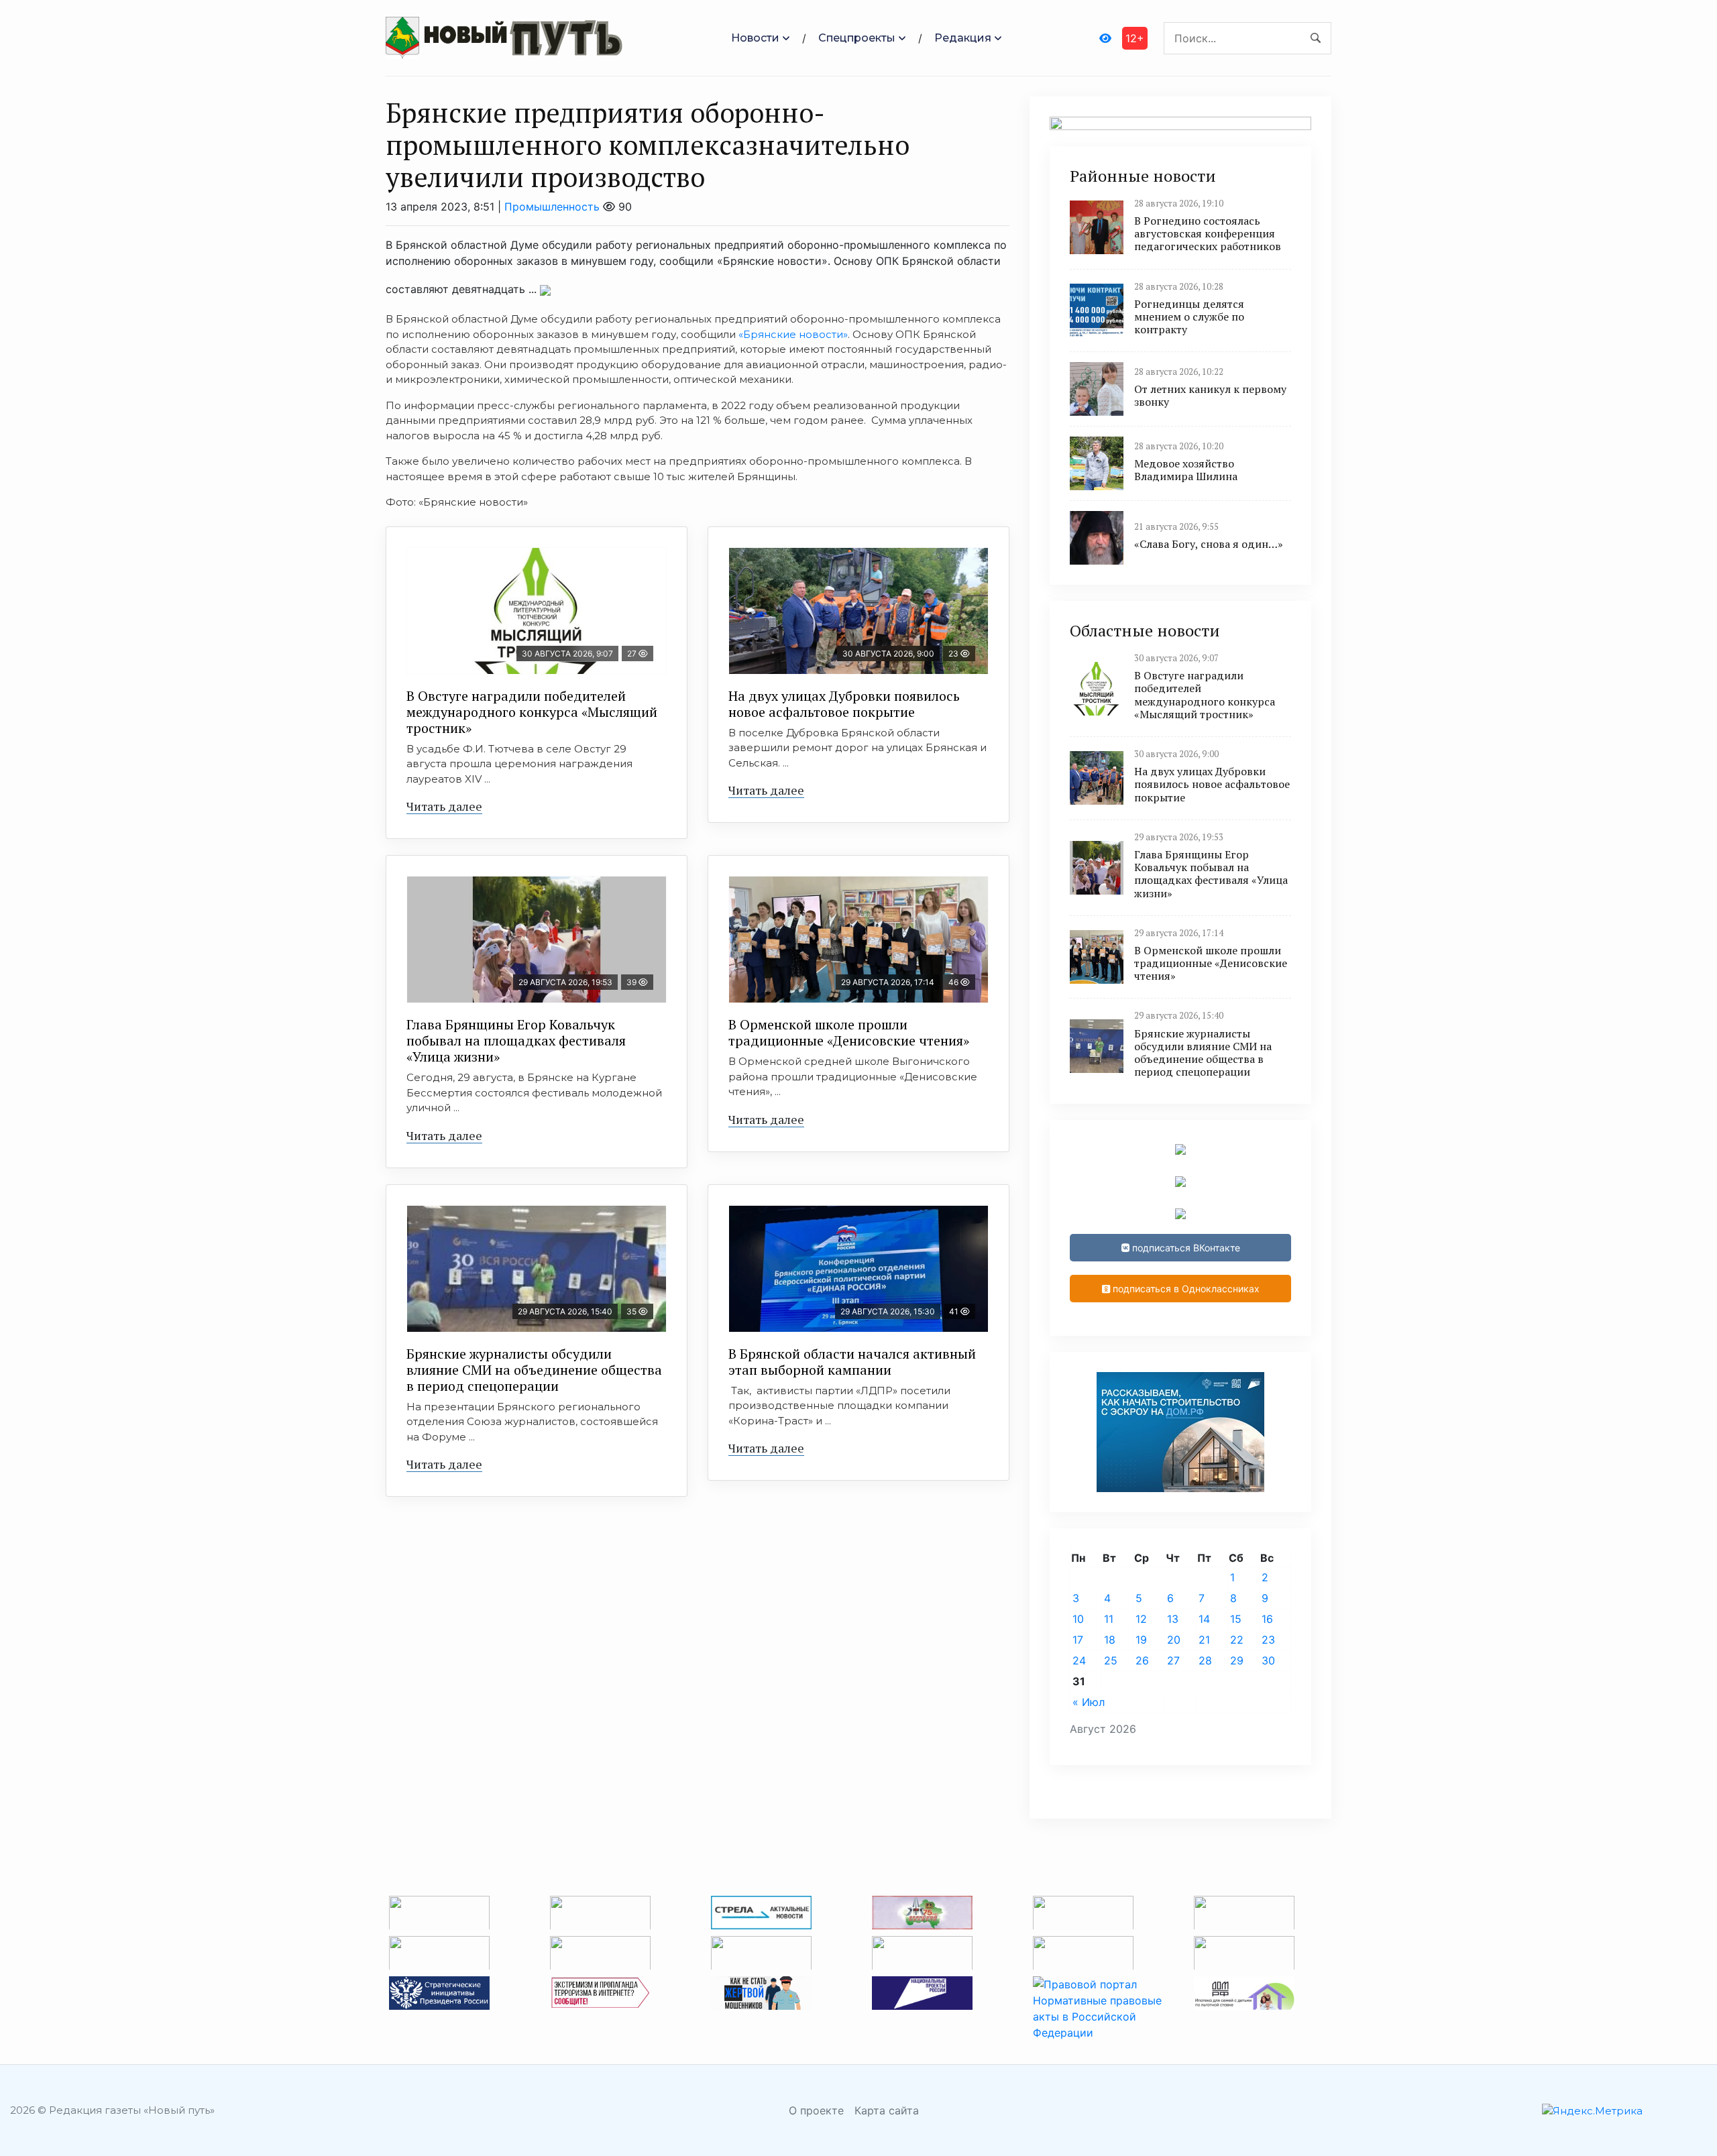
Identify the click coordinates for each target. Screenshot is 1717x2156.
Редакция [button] (963, 38)
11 (1109, 1619)
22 (1237, 1640)
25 (1111, 1660)
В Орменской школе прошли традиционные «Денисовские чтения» (849, 1032)
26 (1142, 1660)
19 (1141, 1640)
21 (1204, 1640)
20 (1174, 1640)
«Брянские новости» (792, 334)
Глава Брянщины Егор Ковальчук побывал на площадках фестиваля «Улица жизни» (516, 1040)
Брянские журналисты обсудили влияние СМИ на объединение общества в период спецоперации (534, 1370)
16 (1267, 1619)
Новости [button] (755, 38)
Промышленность (552, 207)
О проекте (816, 2110)
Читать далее (444, 806)
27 (1173, 1660)
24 (1079, 1660)
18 (1110, 1640)
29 (1237, 1660)
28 (1205, 1660)
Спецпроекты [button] (857, 38)
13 (1173, 1619)
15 (1236, 1619)
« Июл (1089, 1702)
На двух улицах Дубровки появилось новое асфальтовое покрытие (844, 704)
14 (1204, 1619)
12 (1141, 1619)
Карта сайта (887, 2110)
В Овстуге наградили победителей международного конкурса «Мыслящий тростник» (532, 712)
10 (1078, 1619)
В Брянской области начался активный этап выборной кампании (852, 1362)
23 (1268, 1640)
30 (1268, 1660)
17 (1078, 1640)
